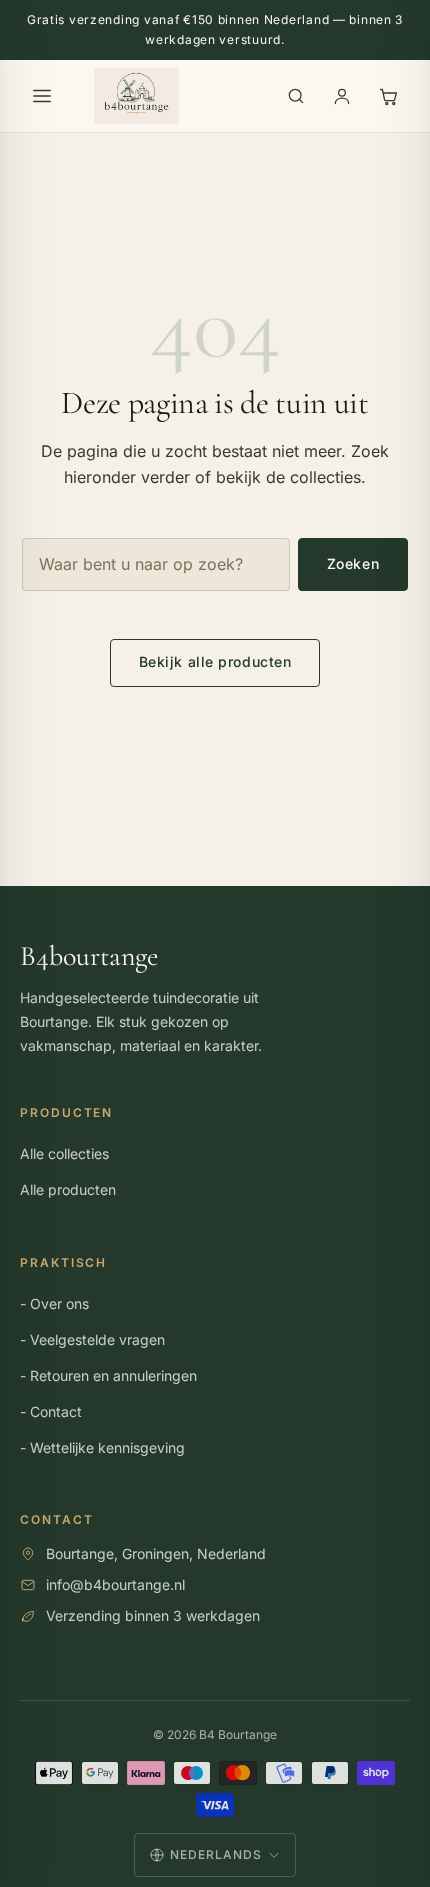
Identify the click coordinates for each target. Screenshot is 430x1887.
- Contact (51, 1411)
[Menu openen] (42, 96)
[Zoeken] (296, 96)
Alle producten (68, 1189)
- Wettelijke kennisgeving (102, 1447)
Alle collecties (64, 1153)
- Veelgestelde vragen (92, 1339)
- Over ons (54, 1303)
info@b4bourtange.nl (115, 1584)
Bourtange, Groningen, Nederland (156, 1553)
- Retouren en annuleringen (108, 1375)
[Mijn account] (342, 96)
